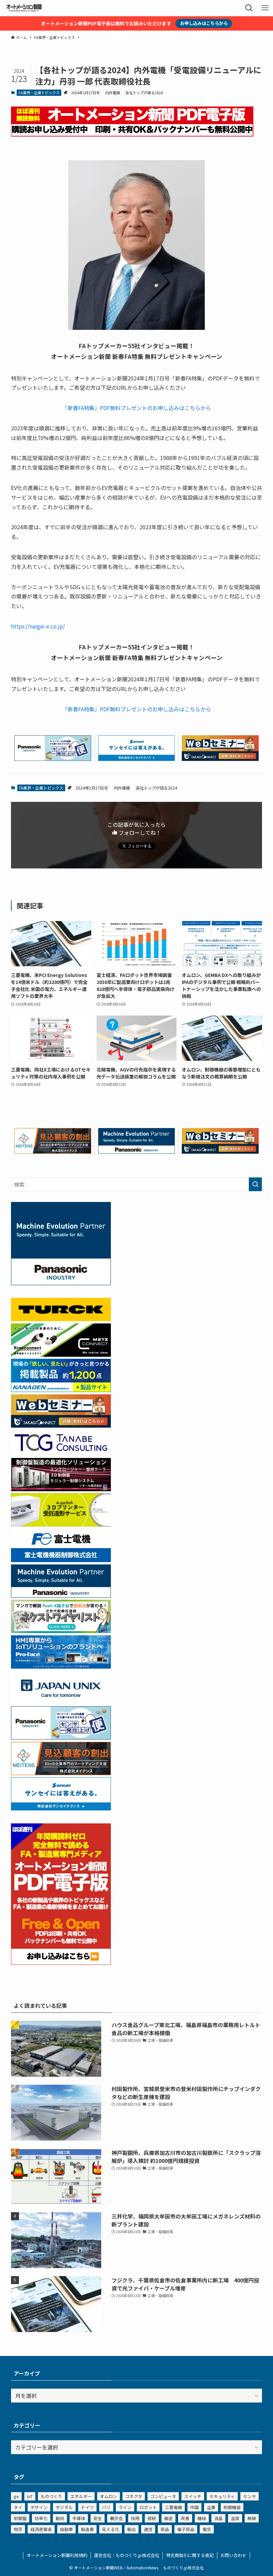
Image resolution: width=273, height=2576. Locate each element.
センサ (250, 2496)
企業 (211, 2507)
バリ (106, 2507)
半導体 (79, 2518)
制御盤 (20, 2518)
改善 (185, 2518)
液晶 (218, 2518)
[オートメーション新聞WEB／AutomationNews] (24, 8)
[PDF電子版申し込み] (132, 134)
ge (16, 2496)
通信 (148, 2529)
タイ (18, 2507)
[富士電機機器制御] (61, 1560)
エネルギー (81, 2496)
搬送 (168, 2518)
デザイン (39, 2507)
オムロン (109, 2496)
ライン (125, 2507)
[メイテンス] (53, 1151)
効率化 (41, 2518)
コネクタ (134, 2496)
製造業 (87, 2529)
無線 (252, 2518)
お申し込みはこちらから (204, 23)
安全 (98, 2518)
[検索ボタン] (249, 8)
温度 (235, 2518)
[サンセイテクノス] (137, 759)
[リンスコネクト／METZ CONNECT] (61, 1354)
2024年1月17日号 (86, 93)
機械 (202, 2518)
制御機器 (232, 2507)
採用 (135, 2518)
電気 (207, 2529)
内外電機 (113, 93)
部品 (165, 2529)
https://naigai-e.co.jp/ (38, 626)
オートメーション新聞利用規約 (57, 2555)
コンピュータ (163, 2496)
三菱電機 (173, 2507)
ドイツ (87, 2507)
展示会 (116, 2518)
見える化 (111, 2529)
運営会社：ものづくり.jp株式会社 (127, 2555)
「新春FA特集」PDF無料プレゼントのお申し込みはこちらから (137, 408)
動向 (60, 2518)
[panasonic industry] (61, 1283)
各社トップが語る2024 (144, 93)
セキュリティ (222, 2496)
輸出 (132, 2529)
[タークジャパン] (61, 1319)
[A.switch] (61, 1524)
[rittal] (61, 1489)
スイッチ (193, 2496)
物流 (18, 2529)
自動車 (66, 2529)
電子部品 (186, 2529)
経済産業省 (41, 2529)
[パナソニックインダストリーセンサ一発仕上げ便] (53, 759)
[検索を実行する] (255, 1184)
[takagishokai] (220, 759)
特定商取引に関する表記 (190, 2555)
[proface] (61, 1666)
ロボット (148, 2507)
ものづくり (51, 2496)
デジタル (64, 2507)
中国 (194, 2507)
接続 (152, 2518)
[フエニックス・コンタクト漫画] (61, 1631)
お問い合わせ (233, 2555)
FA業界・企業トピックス (39, 93)
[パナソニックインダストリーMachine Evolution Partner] (137, 1151)
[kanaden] (61, 1390)
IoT (30, 2496)
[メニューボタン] (265, 8)
